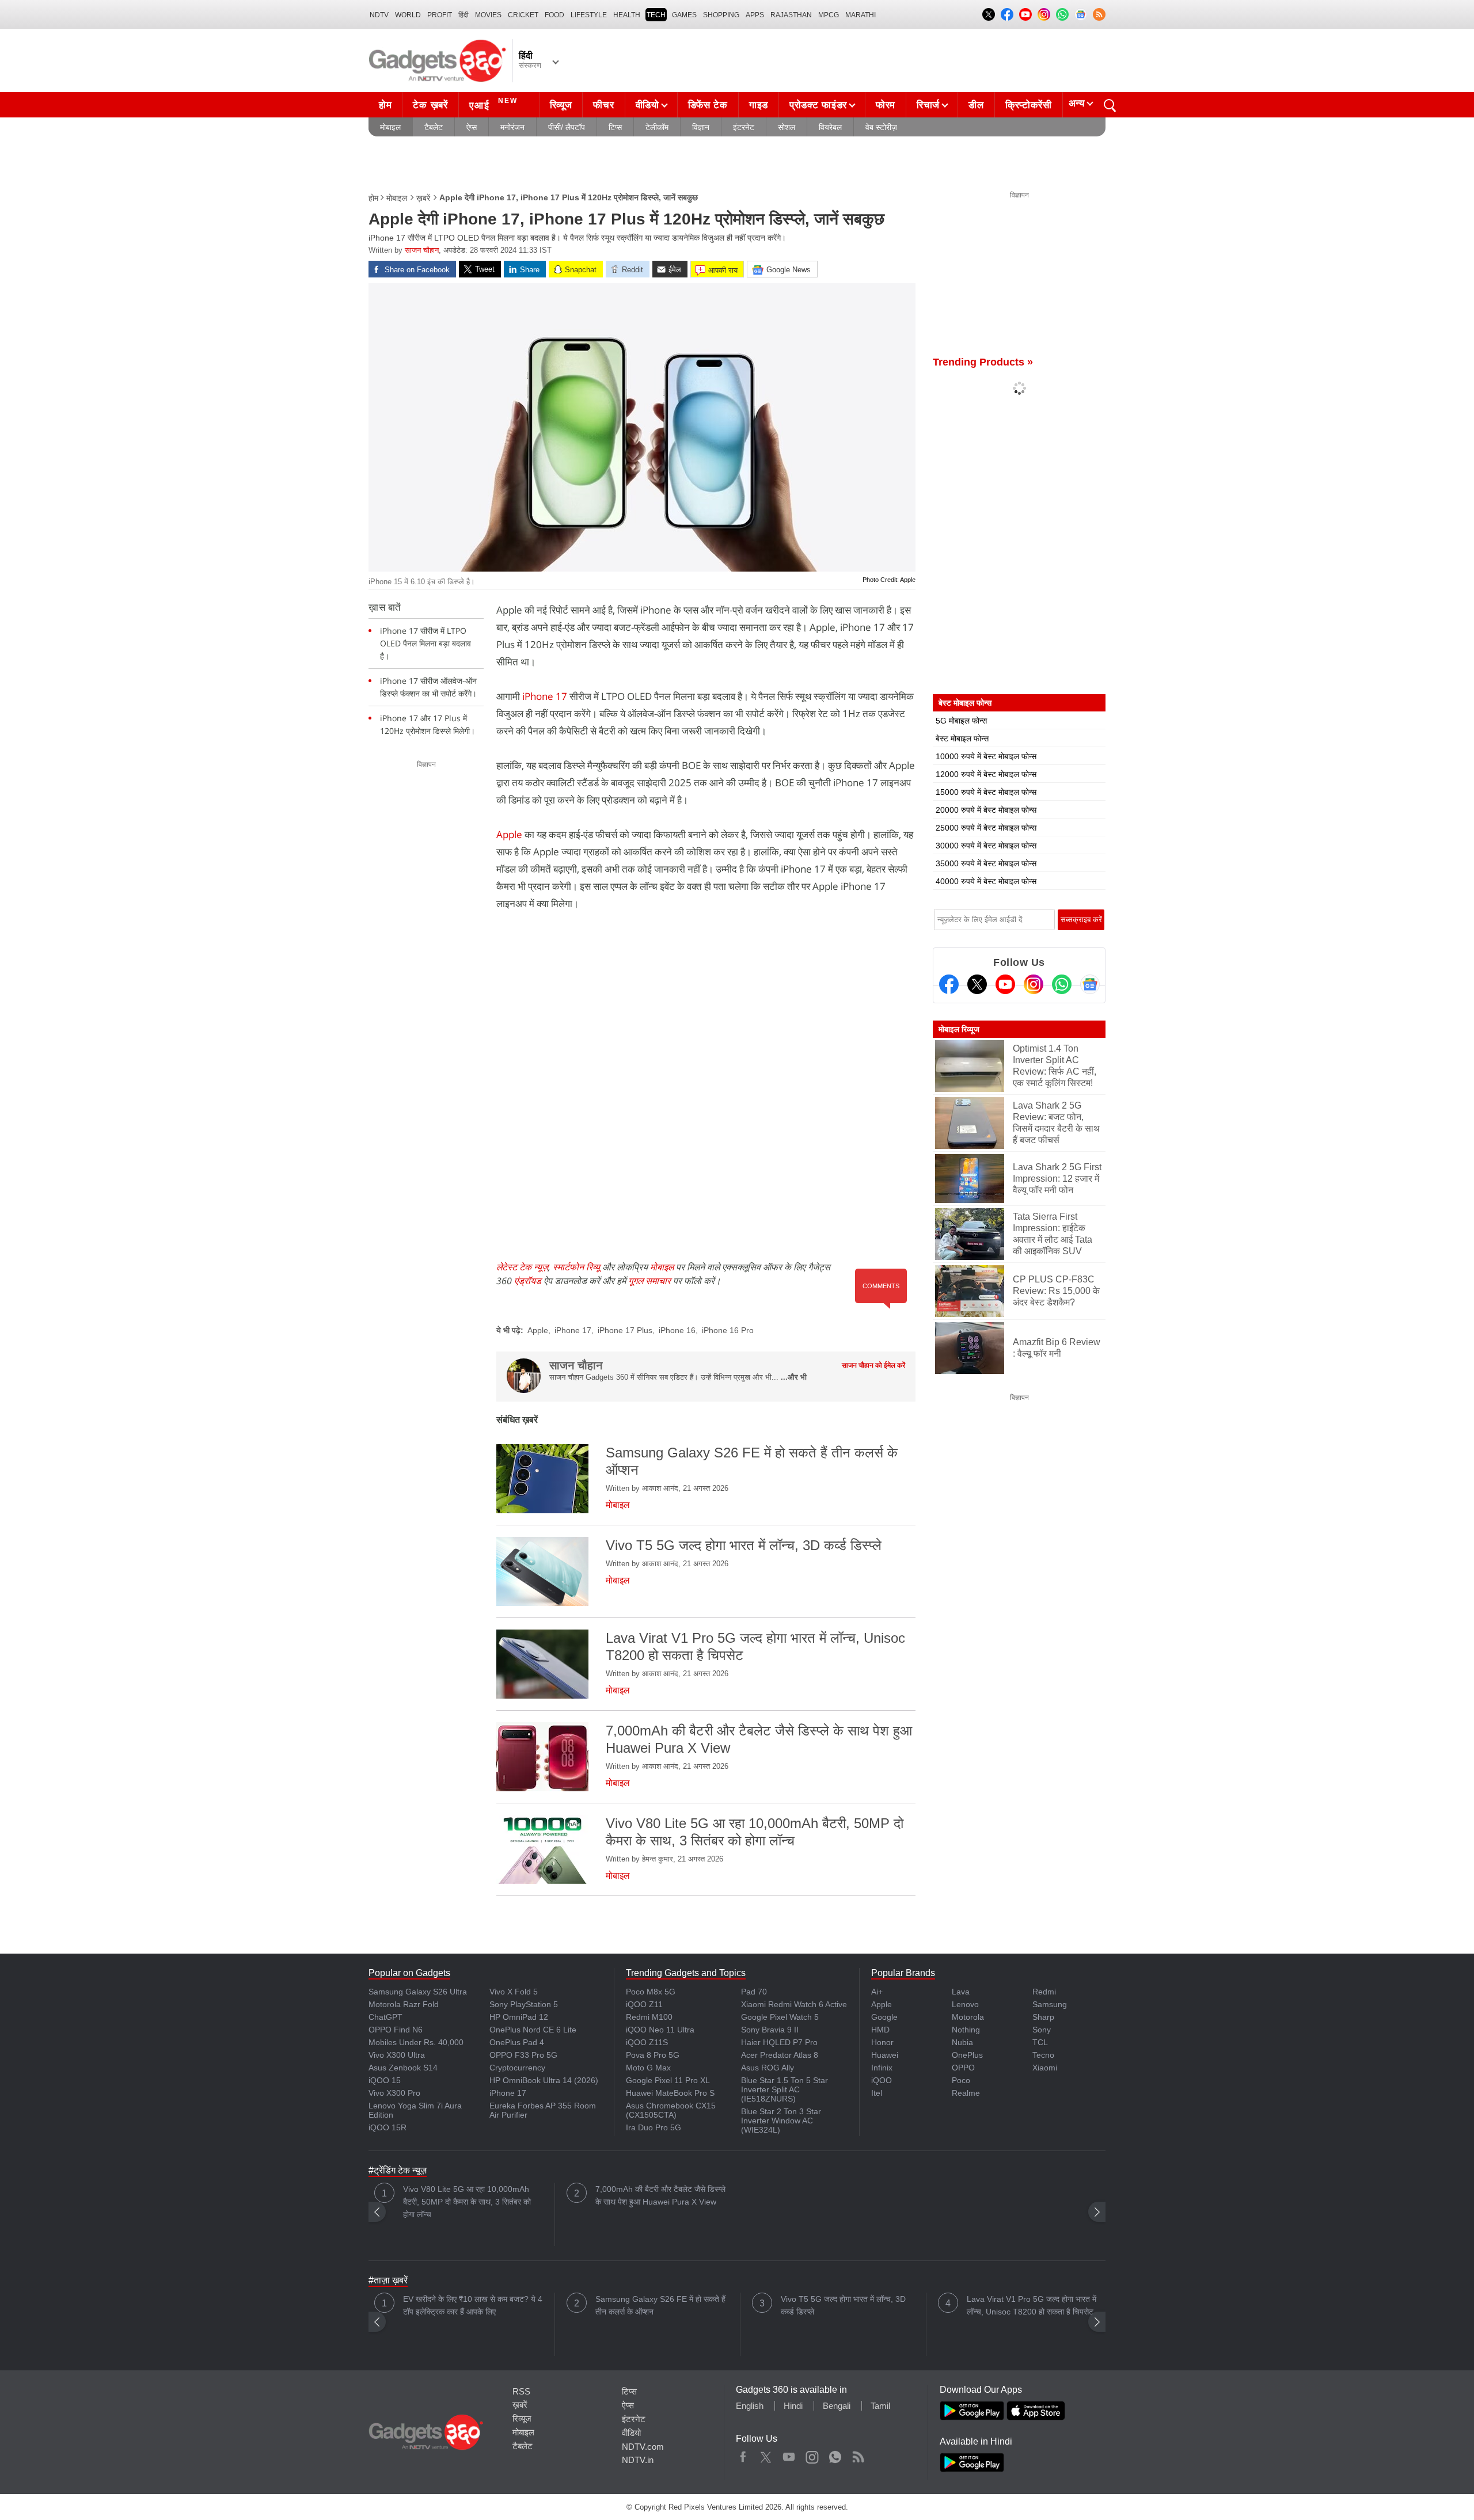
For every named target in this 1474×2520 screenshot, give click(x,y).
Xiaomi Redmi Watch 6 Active (794, 2004)
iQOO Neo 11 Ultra (660, 2030)
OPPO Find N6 (396, 2030)
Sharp (1043, 2017)
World (408, 15)
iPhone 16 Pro (728, 1330)
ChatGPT (385, 2017)
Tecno (1043, 2055)
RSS (521, 2391)
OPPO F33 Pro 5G (523, 2055)
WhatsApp (835, 2454)
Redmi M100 (649, 2017)
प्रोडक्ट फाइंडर (818, 105)
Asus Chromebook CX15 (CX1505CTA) (671, 2110)
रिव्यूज (561, 105)
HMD (880, 2030)
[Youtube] (1005, 984)
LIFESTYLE (589, 15)
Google (884, 2017)
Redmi (1044, 1992)
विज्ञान (701, 127)
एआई (493, 104)
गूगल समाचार (649, 1281)
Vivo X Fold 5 (514, 1992)
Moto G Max (648, 2068)
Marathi (861, 15)
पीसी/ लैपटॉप (567, 127)
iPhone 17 (545, 696)
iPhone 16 (677, 1330)
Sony (1042, 2030)
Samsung (1050, 2004)
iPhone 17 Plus (625, 1330)
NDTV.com (643, 2447)
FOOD (554, 15)
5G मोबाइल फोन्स (961, 721)
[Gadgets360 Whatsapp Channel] (1062, 984)
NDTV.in (638, 2460)
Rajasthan (791, 15)
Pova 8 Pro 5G (653, 2055)
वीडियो (647, 105)
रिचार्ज (928, 105)
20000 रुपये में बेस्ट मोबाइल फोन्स (986, 810)
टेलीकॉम (657, 127)
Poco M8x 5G (651, 1992)
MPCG (829, 15)
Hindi (793, 2406)
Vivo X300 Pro (394, 2093)
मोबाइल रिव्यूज (959, 1029)
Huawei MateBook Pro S (670, 2093)
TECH (656, 15)
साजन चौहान (422, 250)
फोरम (886, 105)
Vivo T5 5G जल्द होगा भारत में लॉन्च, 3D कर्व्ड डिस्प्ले (843, 2305)
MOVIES (488, 15)
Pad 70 (754, 1992)
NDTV (379, 15)
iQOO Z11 (644, 2004)
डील (976, 105)
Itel (877, 2093)
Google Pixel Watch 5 (780, 2017)
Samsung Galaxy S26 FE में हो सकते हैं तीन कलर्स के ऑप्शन (660, 2305)
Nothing (966, 2030)
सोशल (787, 127)
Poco (961, 2080)
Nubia (962, 2042)
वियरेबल (830, 127)
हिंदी (464, 15)
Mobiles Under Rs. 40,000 (416, 2042)
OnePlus (967, 2055)
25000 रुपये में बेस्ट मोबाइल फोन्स (986, 828)
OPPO (963, 2068)
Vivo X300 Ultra (397, 2055)
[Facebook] (949, 984)
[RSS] (1099, 14)
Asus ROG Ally (768, 2068)
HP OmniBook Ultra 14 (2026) (544, 2080)
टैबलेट (434, 127)
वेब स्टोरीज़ (881, 127)
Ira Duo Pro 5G (654, 2127)
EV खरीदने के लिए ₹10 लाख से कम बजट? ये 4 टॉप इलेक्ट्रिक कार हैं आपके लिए (473, 2305)
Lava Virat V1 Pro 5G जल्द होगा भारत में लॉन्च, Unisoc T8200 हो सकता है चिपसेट (1032, 2305)
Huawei (885, 2055)
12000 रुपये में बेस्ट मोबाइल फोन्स (986, 774)
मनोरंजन (512, 127)
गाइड (759, 105)
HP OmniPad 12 (519, 2017)
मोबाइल (390, 127)
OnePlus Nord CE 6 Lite (533, 2030)
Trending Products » (983, 362)
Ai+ (877, 1992)
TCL (1040, 2042)
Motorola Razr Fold (404, 2004)
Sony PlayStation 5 (524, 2004)
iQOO (882, 2080)
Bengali (837, 2406)
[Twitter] (977, 984)
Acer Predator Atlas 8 (780, 2055)
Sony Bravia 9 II (770, 2030)
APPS (755, 15)
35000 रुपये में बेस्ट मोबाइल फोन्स (986, 863)
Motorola (968, 2017)
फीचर (603, 105)
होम (385, 105)
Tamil (880, 2406)
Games (684, 15)
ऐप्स (472, 127)
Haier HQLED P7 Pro (779, 2042)
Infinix (882, 2068)
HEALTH (627, 15)
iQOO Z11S (647, 2042)
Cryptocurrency (517, 2068)
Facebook (743, 2454)
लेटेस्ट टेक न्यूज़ (522, 1267)
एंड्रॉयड (528, 1281)
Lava (961, 1992)
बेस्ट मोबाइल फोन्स (962, 739)
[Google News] (1090, 984)
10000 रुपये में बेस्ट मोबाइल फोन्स (986, 756)
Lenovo (965, 2004)
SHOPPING (721, 15)
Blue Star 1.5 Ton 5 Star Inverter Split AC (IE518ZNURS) (785, 2089)
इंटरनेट (744, 127)
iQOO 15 (385, 2080)
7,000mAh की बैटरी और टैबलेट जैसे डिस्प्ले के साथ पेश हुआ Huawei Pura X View (660, 2195)
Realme (966, 2093)
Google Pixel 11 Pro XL (668, 2080)
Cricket (523, 15)
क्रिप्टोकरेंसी (1029, 105)
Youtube (789, 2454)
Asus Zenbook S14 (403, 2068)
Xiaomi (1045, 2068)
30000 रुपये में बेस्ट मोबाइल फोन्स (986, 846)
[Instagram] (1034, 984)
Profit (440, 15)
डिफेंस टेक (708, 105)
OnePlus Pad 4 (517, 2042)
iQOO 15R (388, 2127)
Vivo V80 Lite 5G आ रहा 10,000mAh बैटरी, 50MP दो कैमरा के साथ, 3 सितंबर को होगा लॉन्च (467, 2202)
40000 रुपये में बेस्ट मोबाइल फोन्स (986, 881)
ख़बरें (423, 198)
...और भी (794, 1377)
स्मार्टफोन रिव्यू (576, 1267)
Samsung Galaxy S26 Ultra (418, 1992)
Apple (509, 834)
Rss (858, 2454)
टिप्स (615, 127)
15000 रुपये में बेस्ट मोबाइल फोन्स (986, 792)
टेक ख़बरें (430, 105)
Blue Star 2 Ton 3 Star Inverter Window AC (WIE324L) (781, 2121)
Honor (882, 2042)
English (750, 2406)
